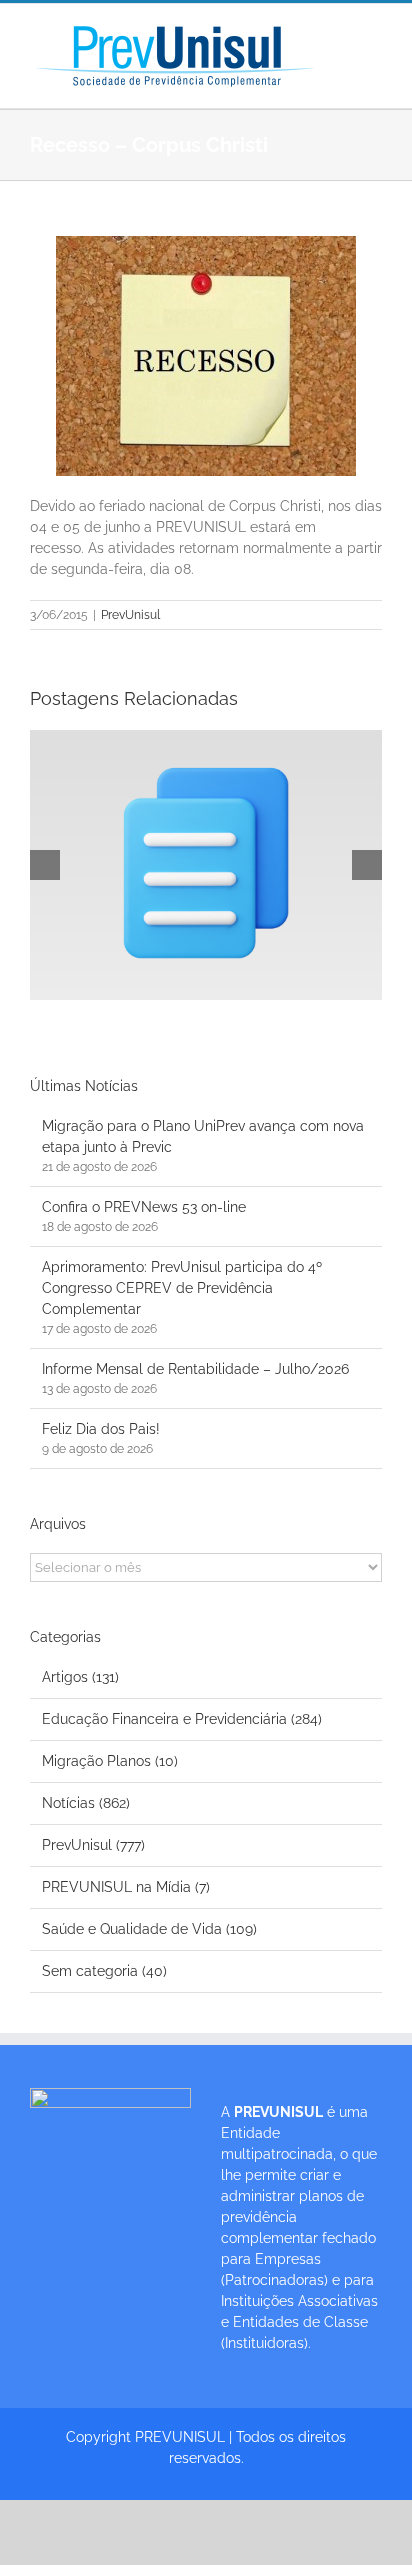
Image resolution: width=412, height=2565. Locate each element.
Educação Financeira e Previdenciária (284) (182, 1719)
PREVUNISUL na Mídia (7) (126, 1887)
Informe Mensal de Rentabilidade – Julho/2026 (195, 1369)
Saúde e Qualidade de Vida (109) (149, 1929)
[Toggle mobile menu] (374, 34)
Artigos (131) (80, 1677)
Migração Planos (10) (110, 1761)
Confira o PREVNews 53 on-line (144, 1207)
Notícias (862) (86, 1803)
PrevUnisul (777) (93, 1845)
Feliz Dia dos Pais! (101, 1429)
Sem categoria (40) (104, 1971)
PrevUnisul (130, 615)
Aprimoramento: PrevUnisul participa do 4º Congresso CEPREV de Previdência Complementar (182, 1288)
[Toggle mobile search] (374, 55)
